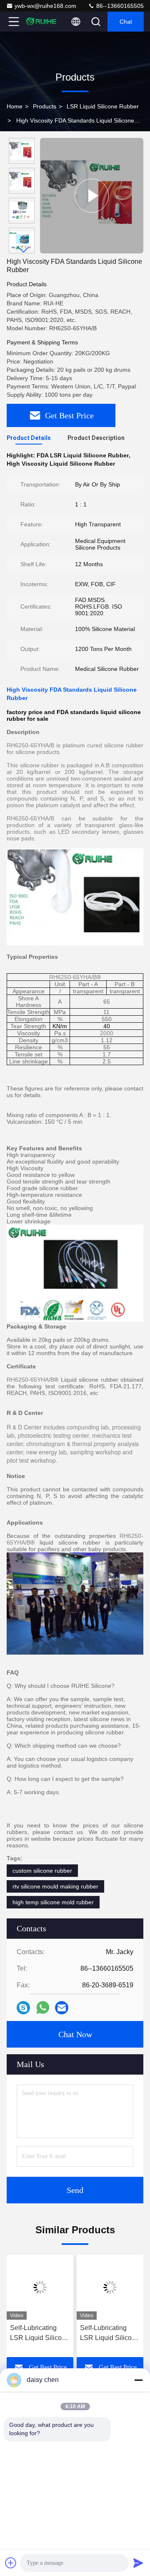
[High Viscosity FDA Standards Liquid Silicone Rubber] (92, 196)
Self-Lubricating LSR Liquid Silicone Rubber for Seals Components (40, 2334)
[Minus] (138, 2380)
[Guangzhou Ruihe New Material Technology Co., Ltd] (41, 22)
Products (45, 106)
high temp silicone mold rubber (53, 1902)
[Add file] (11, 2563)
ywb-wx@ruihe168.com (45, 6)
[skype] (23, 2008)
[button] (24, 250)
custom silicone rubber (42, 1871)
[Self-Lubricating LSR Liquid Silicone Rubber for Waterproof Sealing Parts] (110, 2287)
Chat (126, 22)
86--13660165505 (119, 6)
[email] (62, 2008)
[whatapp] (43, 2008)
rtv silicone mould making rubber (55, 1886)
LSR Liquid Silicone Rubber (103, 106)
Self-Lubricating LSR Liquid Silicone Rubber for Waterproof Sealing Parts (110, 2334)
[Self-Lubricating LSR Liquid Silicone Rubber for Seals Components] (40, 2287)
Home (15, 106)
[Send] (138, 2563)
